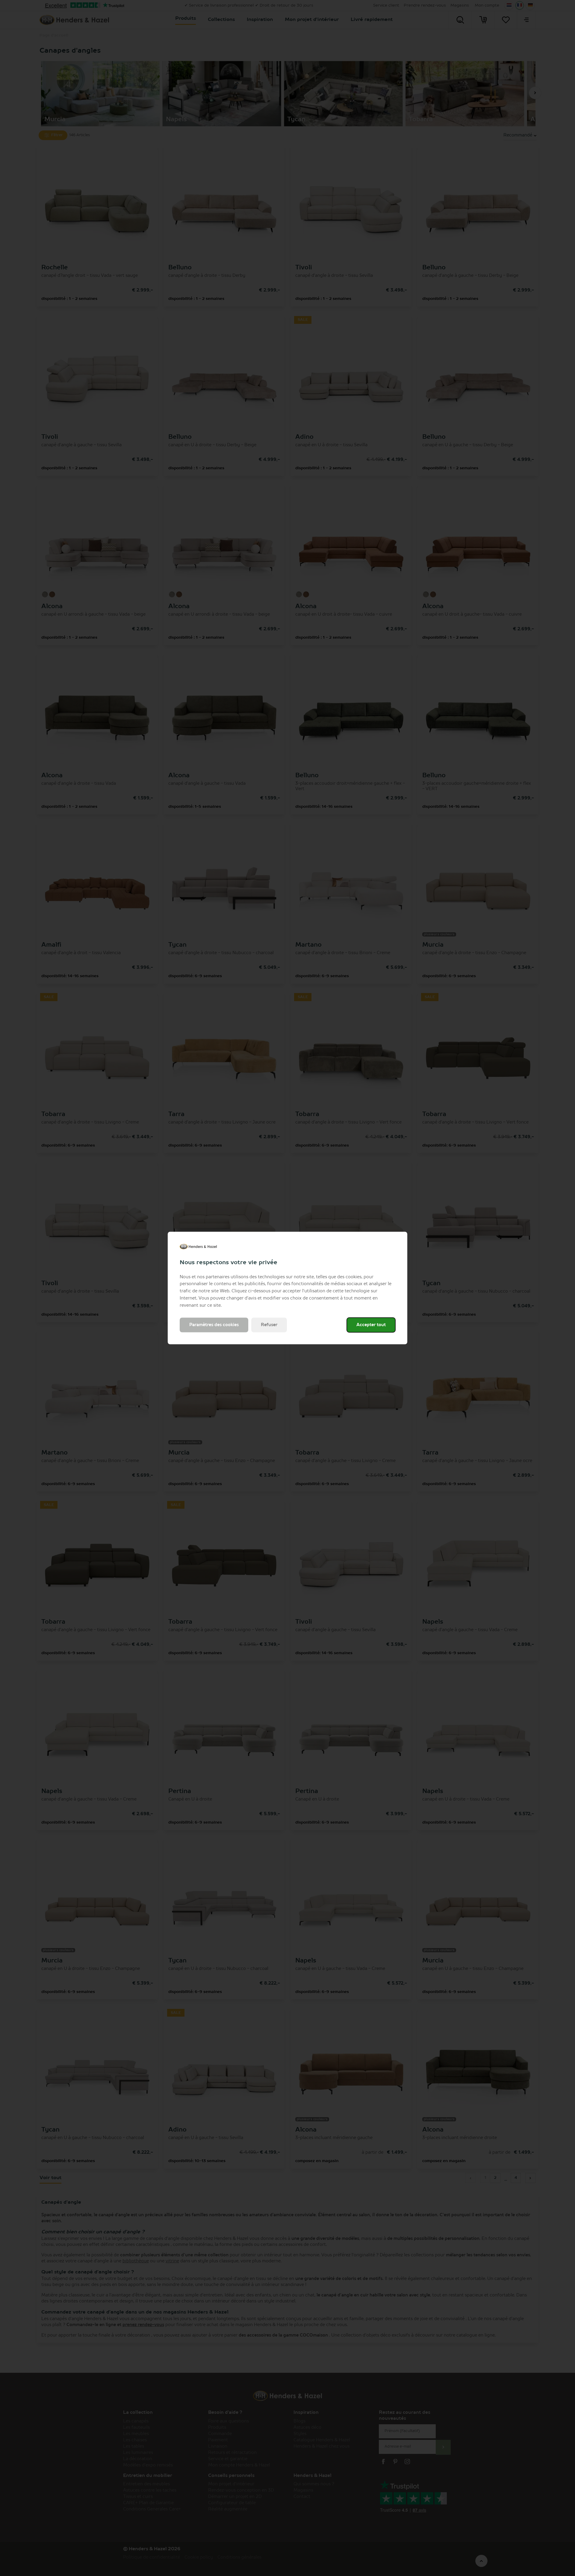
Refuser (269, 1325)
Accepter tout (371, 1325)
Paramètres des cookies (214, 1325)
